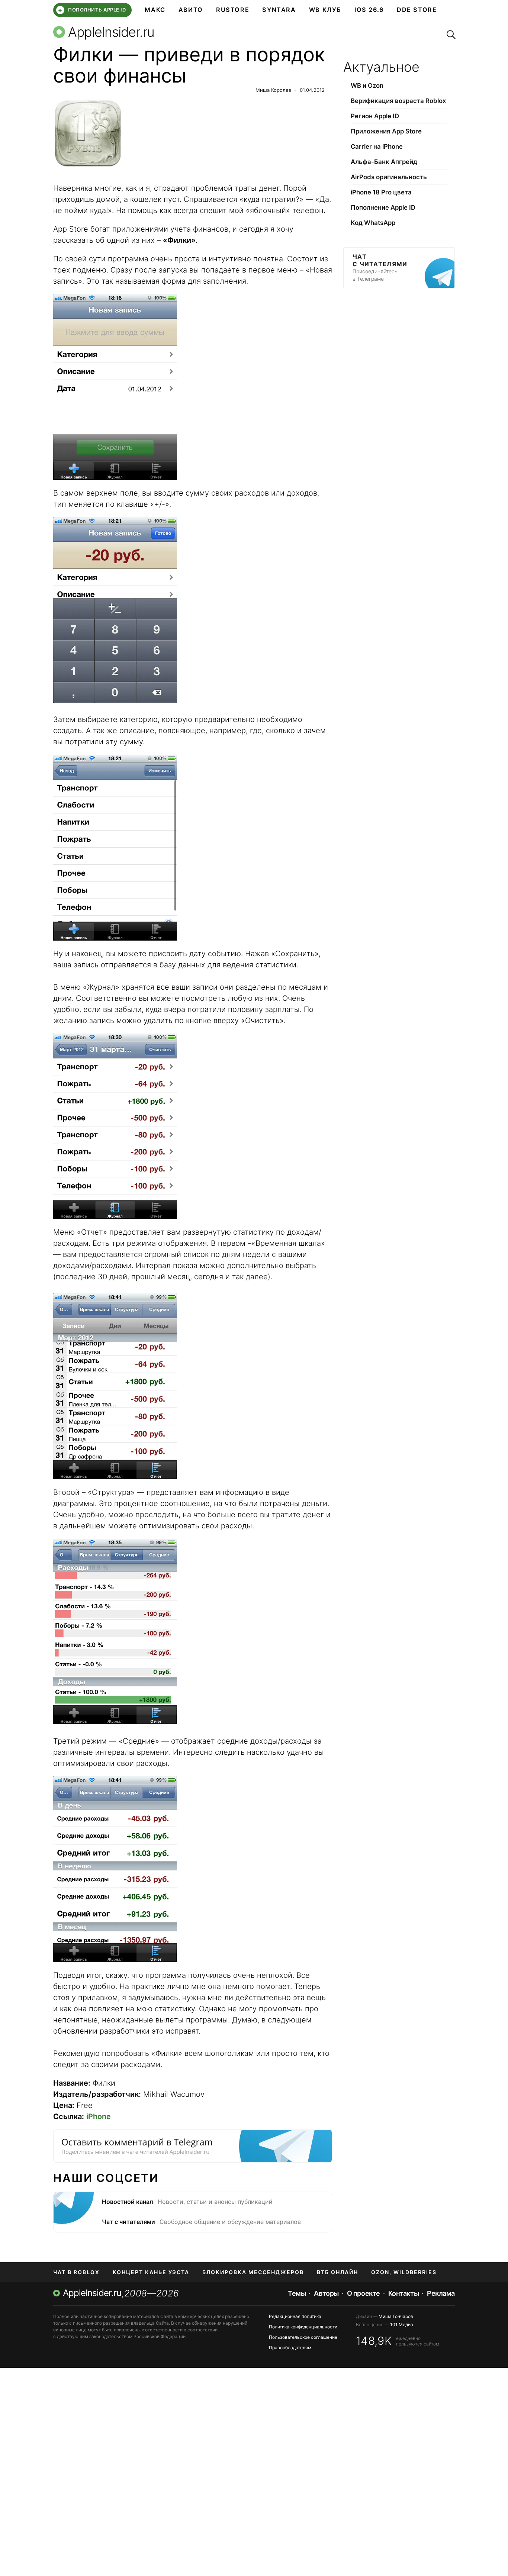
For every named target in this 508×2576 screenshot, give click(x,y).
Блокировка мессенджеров (253, 2272)
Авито (191, 10)
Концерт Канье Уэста (151, 2272)
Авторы (326, 2293)
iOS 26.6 (369, 10)
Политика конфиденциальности (303, 2327)
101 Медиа (402, 2324)
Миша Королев (273, 90)
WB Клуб (325, 10)
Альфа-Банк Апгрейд (384, 162)
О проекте (364, 2293)
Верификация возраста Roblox (398, 101)
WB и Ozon (367, 86)
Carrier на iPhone (377, 146)
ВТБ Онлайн (337, 2272)
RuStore (233, 10)
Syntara (279, 10)
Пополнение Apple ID (383, 207)
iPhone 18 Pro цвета (381, 192)
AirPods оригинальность (389, 177)
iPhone (99, 2116)
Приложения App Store (386, 131)
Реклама (441, 2293)
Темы (297, 2293)
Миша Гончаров (396, 2316)
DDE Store (417, 10)
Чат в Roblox (76, 2272)
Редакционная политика (295, 2316)
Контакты (403, 2293)
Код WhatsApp (373, 223)
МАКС (155, 10)
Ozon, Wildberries (404, 2272)
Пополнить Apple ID (92, 10)
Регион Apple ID (375, 116)
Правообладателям (290, 2348)
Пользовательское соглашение (303, 2337)
